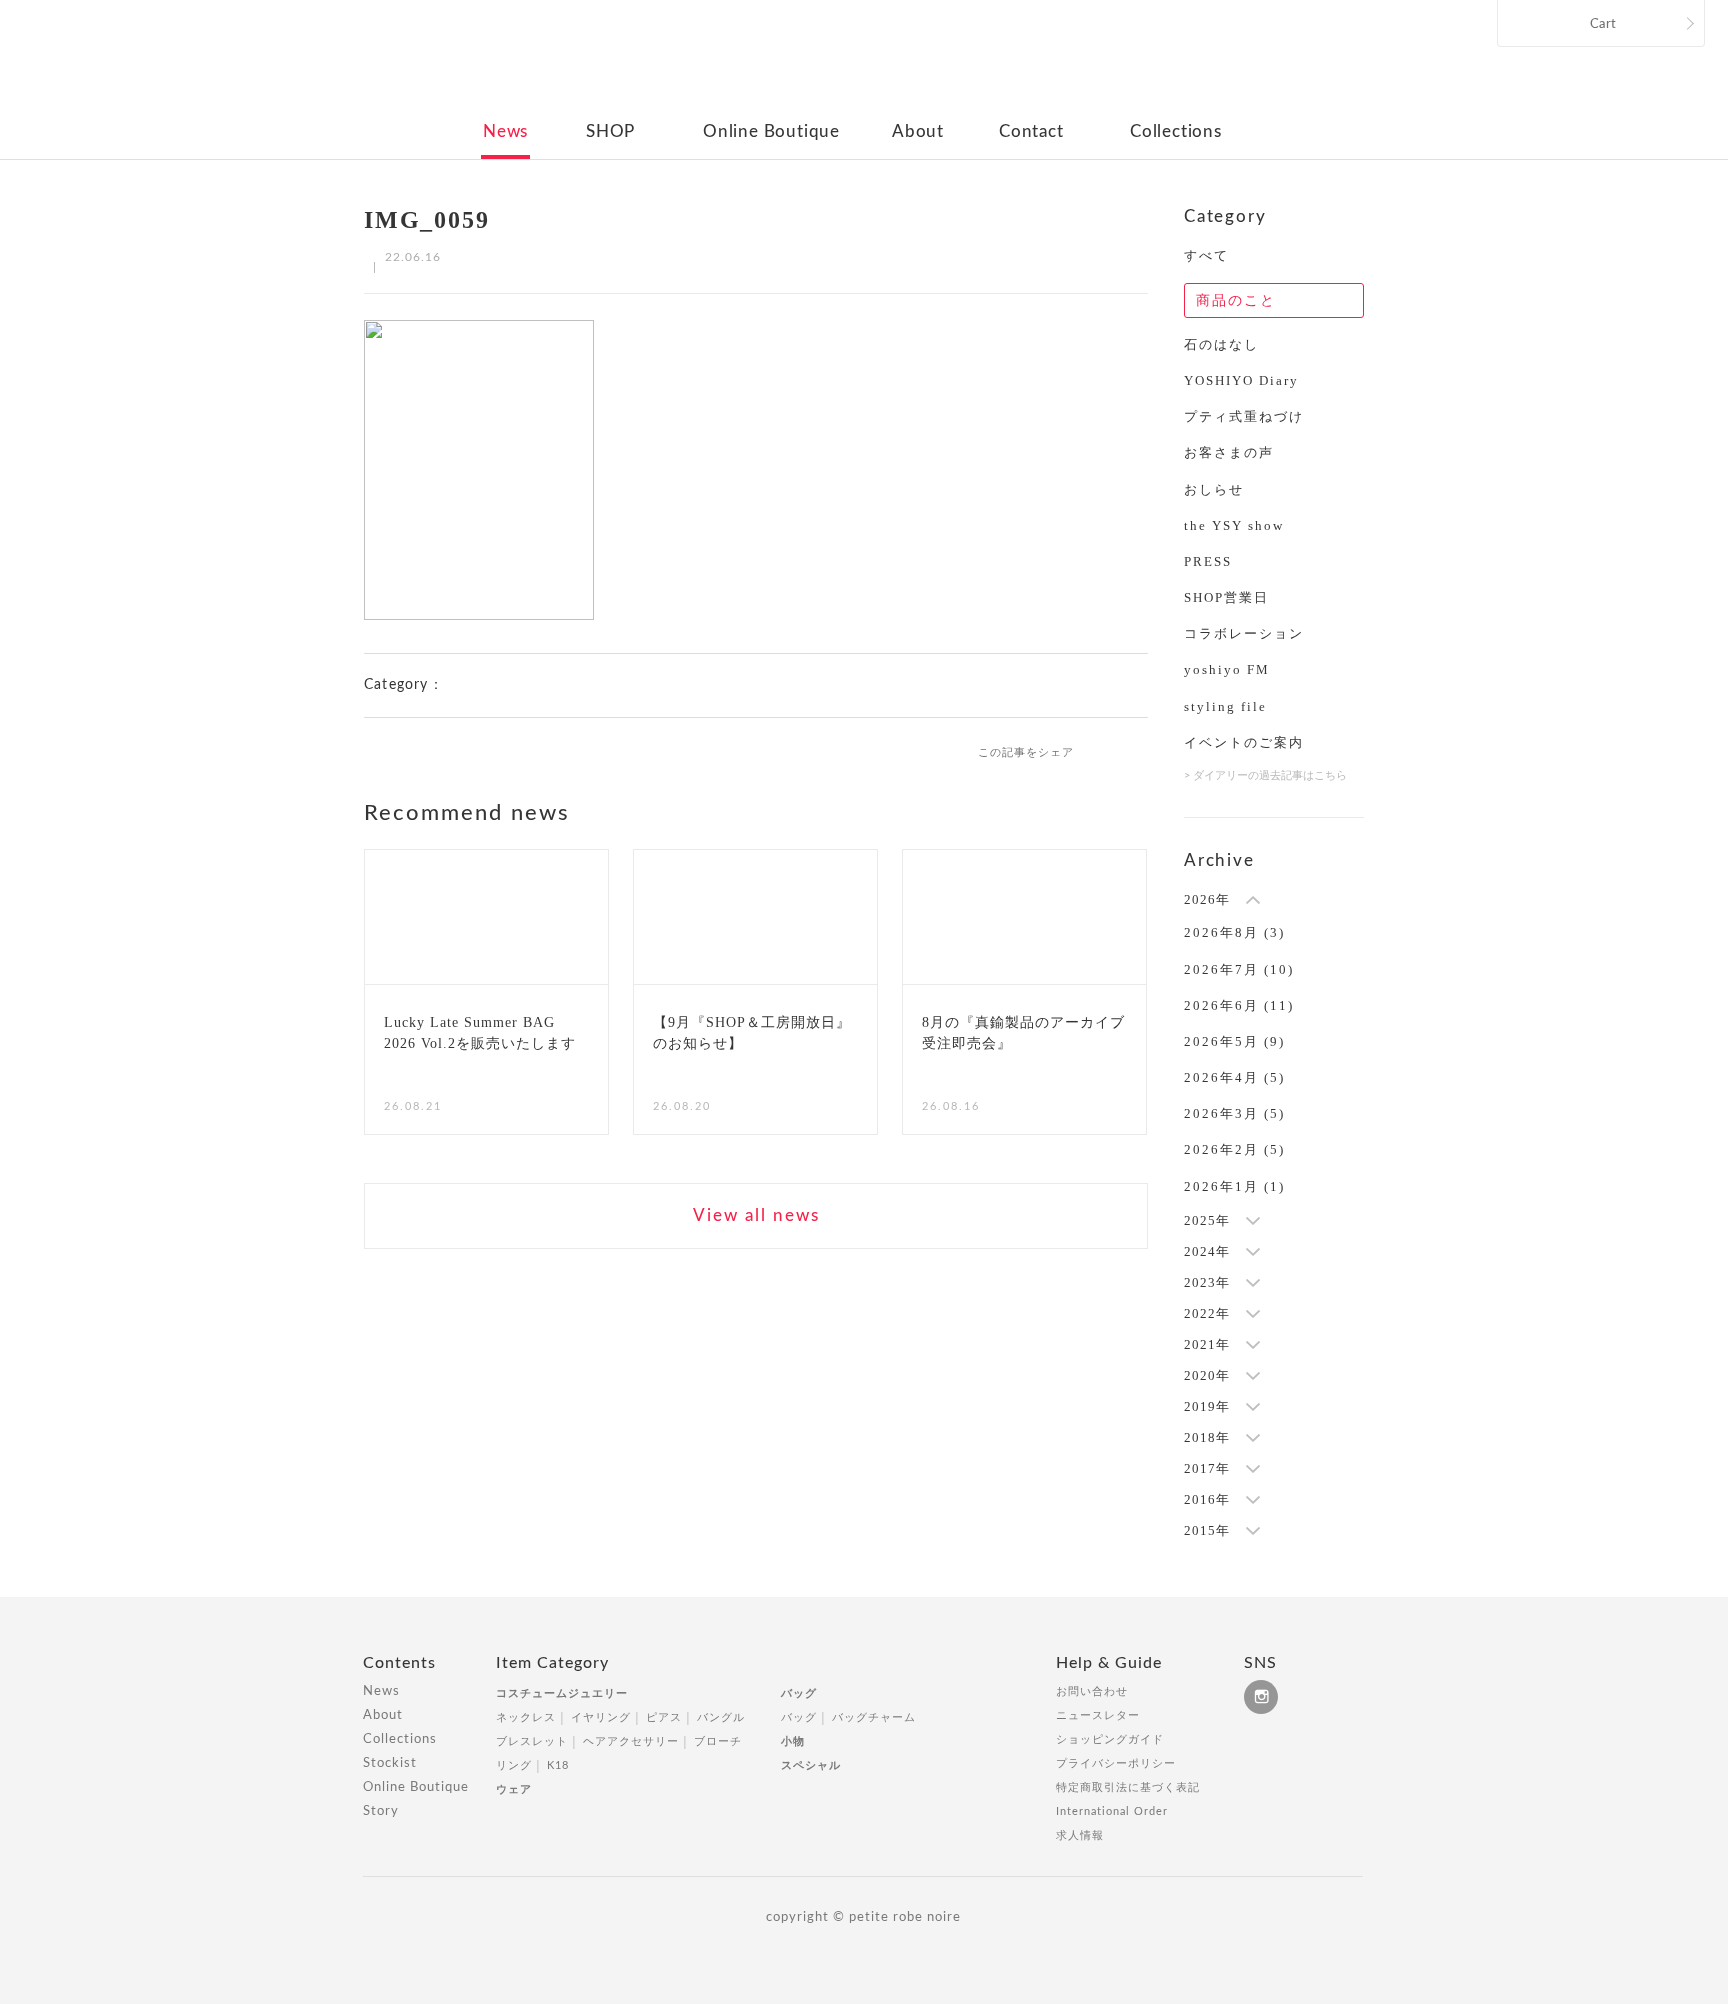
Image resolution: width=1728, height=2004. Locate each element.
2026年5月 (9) (1234, 1041)
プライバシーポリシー (1116, 1763)
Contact (1031, 131)
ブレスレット (532, 1741)
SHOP (610, 131)
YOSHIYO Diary (1241, 380)
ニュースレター (1098, 1715)
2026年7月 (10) (1239, 969)
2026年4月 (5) (1234, 1077)
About (918, 131)
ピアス (664, 1717)
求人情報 (1080, 1835)
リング (514, 1765)
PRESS (1208, 561)
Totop (1382, 1674)
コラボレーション (1244, 633)
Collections (1176, 131)
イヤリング (601, 1717)
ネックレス (526, 1717)
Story (381, 1811)
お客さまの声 (1229, 452)
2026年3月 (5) (1234, 1113)
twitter (1139, 751)
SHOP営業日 (1226, 597)
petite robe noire (862, 64)
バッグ (799, 1693)
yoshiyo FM (1227, 669)
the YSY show (1234, 525)
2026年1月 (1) (1234, 1186)
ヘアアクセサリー (631, 1741)
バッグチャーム (874, 1717)
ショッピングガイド (1110, 1739)
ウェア (514, 1789)
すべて (1206, 255)
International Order (1112, 1811)
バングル (721, 1717)
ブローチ (718, 1741)
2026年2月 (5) (1234, 1149)
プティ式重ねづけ (1244, 416)
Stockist (390, 1763)
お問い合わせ (1092, 1691)
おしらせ (1214, 489)
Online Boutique (771, 131)
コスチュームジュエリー (562, 1693)
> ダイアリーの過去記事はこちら (1265, 775)
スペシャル (811, 1765)
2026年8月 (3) (1234, 932)
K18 (558, 1765)
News (505, 131)
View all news (756, 1215)
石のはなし (1221, 344)
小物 (793, 1741)
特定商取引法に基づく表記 (1128, 1787)
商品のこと (1236, 300)
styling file (1225, 706)
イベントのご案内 (1244, 742)
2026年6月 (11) (1239, 1005)
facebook (1106, 751)
